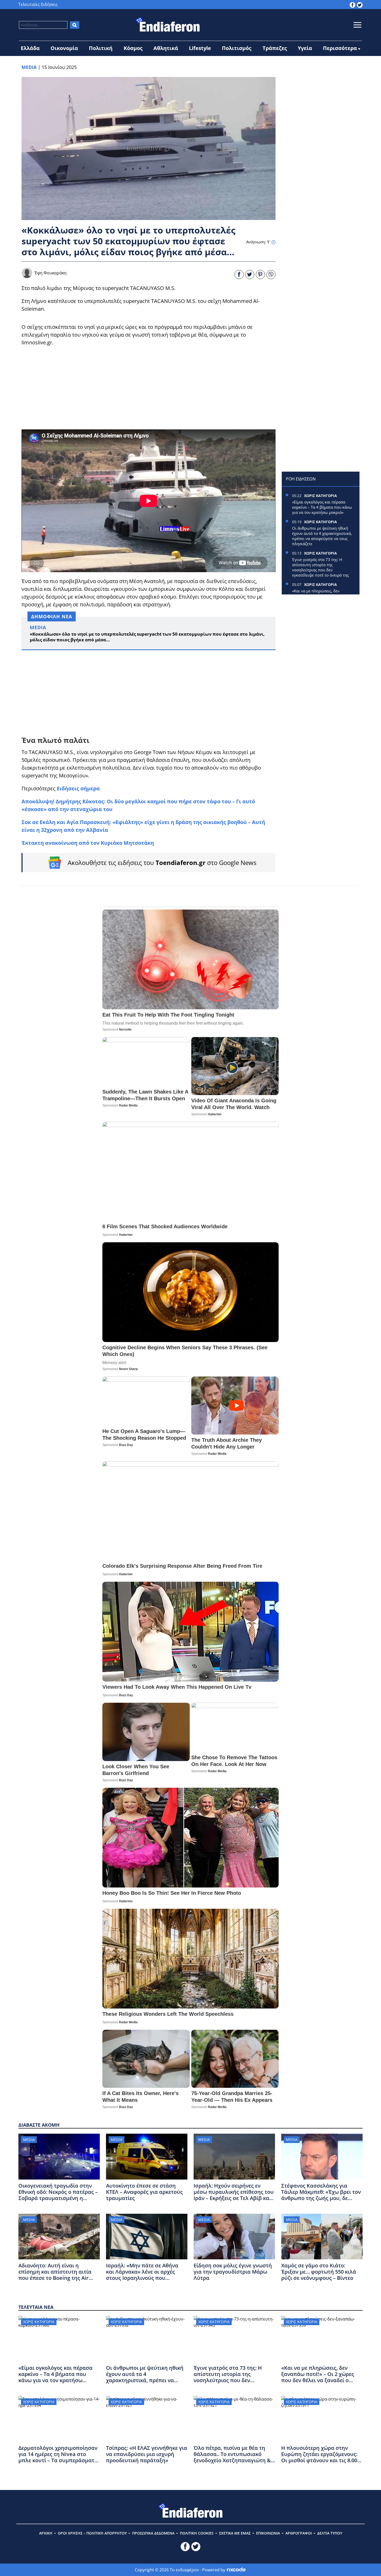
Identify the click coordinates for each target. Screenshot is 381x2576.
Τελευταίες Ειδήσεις (38, 4)
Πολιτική (101, 48)
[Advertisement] (149, 388)
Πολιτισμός (237, 48)
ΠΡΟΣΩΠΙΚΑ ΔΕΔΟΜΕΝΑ (153, 2533)
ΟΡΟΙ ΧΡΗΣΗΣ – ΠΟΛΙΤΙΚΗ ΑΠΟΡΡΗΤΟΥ (92, 2533)
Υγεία (305, 48)
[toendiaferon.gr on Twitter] (360, 4)
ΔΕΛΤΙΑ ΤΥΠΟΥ (330, 2533)
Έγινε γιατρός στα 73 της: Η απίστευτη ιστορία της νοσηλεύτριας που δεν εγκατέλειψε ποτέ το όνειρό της (320, 567)
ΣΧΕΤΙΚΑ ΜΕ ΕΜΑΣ (235, 2533)
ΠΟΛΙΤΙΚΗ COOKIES (197, 2533)
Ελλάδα (30, 48)
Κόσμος (133, 48)
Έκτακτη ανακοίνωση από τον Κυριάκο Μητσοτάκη (88, 843)
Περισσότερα (340, 48)
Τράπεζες (275, 48)
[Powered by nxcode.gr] (236, 2570)
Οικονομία (64, 48)
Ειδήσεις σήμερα (78, 788)
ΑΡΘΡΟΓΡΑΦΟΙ (299, 2533)
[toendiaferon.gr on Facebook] (352, 4)
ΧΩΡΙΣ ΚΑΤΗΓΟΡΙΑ (320, 496)
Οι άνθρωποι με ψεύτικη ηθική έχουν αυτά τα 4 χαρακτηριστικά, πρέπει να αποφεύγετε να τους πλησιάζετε (322, 536)
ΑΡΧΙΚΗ (46, 2533)
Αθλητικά (166, 48)
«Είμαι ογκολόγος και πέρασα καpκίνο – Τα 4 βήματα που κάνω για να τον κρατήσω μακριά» (322, 507)
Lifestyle (200, 48)
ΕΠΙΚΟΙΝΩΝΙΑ (268, 2533)
